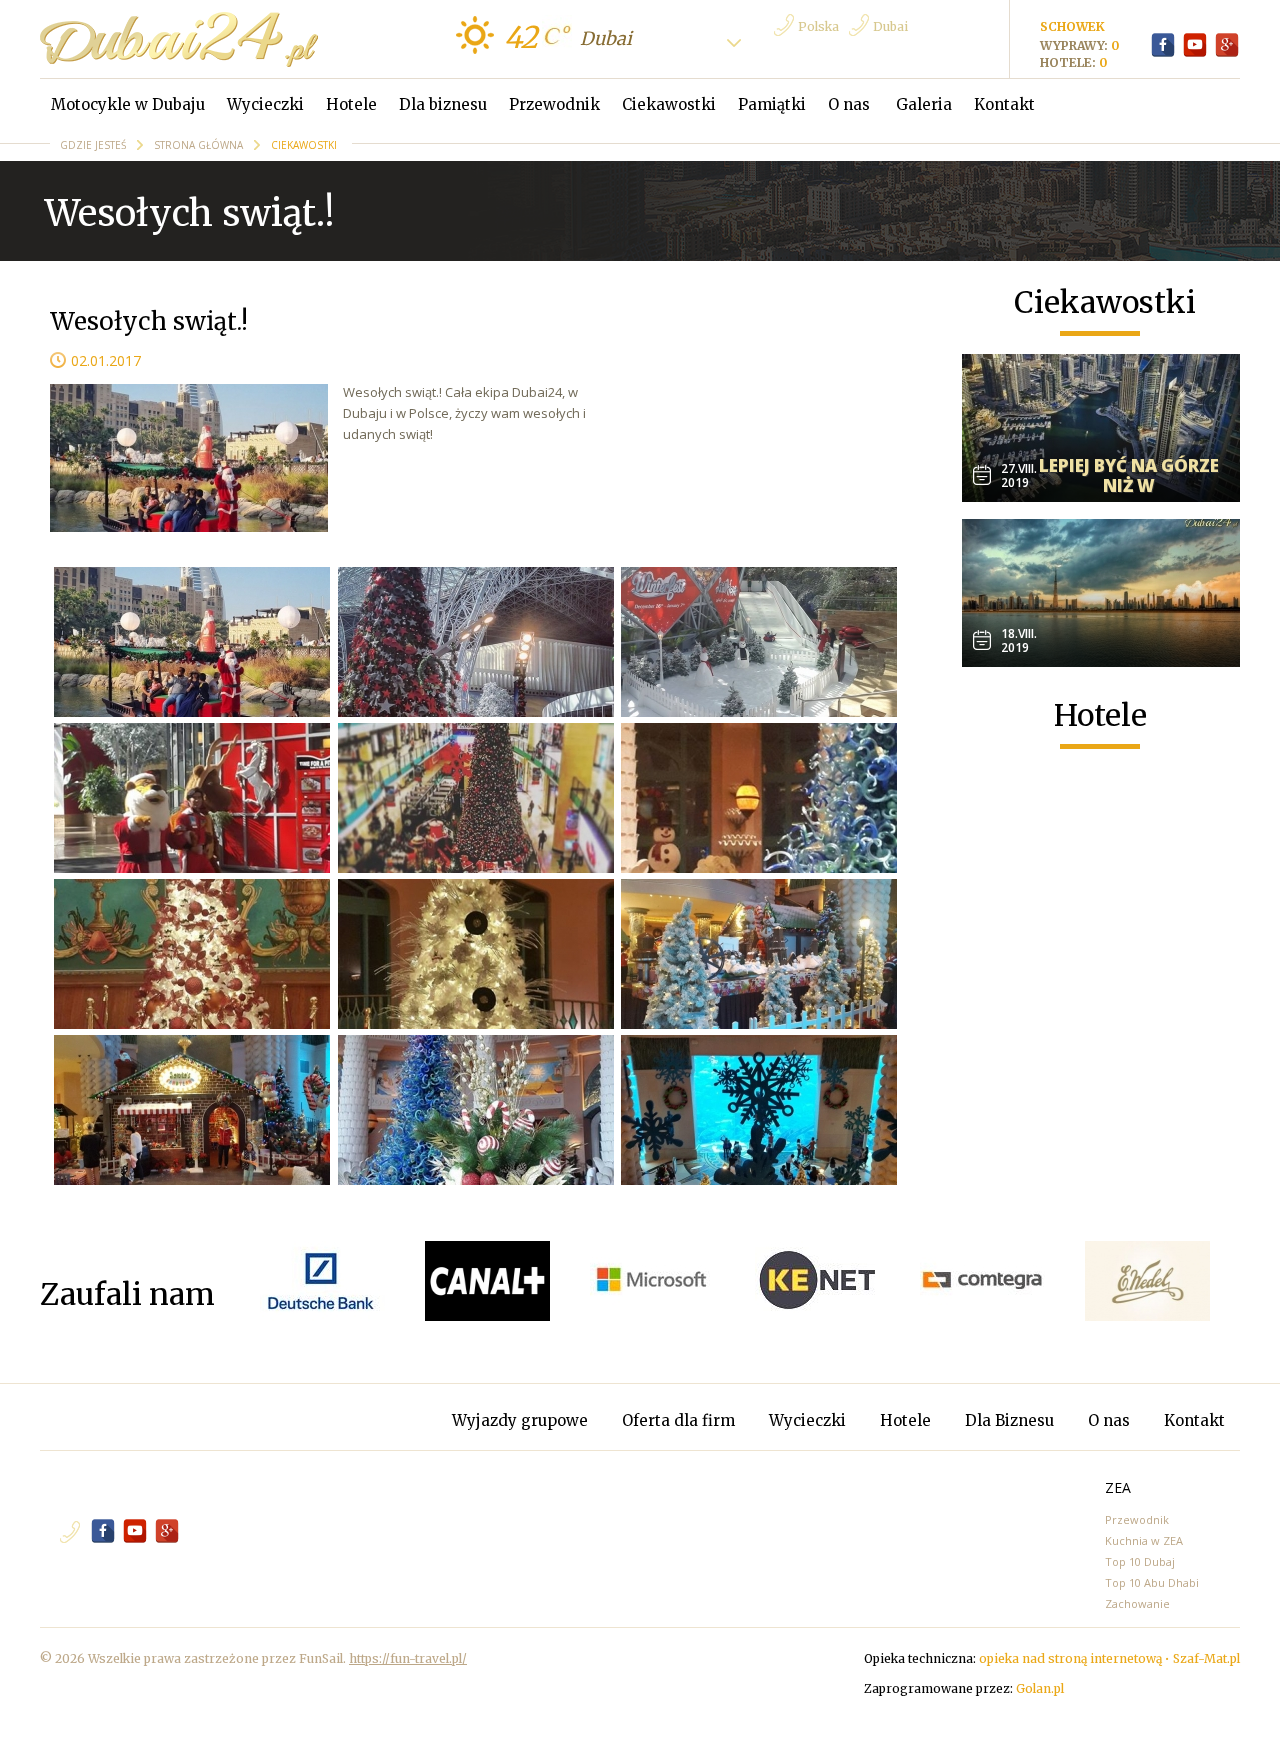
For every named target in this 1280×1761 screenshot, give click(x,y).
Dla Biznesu (1011, 1420)
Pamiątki (772, 104)
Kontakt (1004, 104)
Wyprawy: (1075, 45)
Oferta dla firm (680, 1420)
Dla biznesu (443, 104)
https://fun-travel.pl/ (408, 1658)
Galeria (924, 104)
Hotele (351, 104)
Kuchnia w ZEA (1144, 1540)
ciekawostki (304, 145)
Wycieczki (265, 104)
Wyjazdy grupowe (520, 1420)
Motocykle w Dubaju (128, 104)
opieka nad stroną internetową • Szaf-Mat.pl (1109, 1658)
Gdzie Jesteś (94, 145)
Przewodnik (554, 104)
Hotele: (1069, 62)
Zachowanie (1137, 1603)
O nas (851, 104)
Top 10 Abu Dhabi (1152, 1582)
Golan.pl (1040, 1688)
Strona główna (200, 145)
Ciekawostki (669, 104)
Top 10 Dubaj (1140, 1561)
